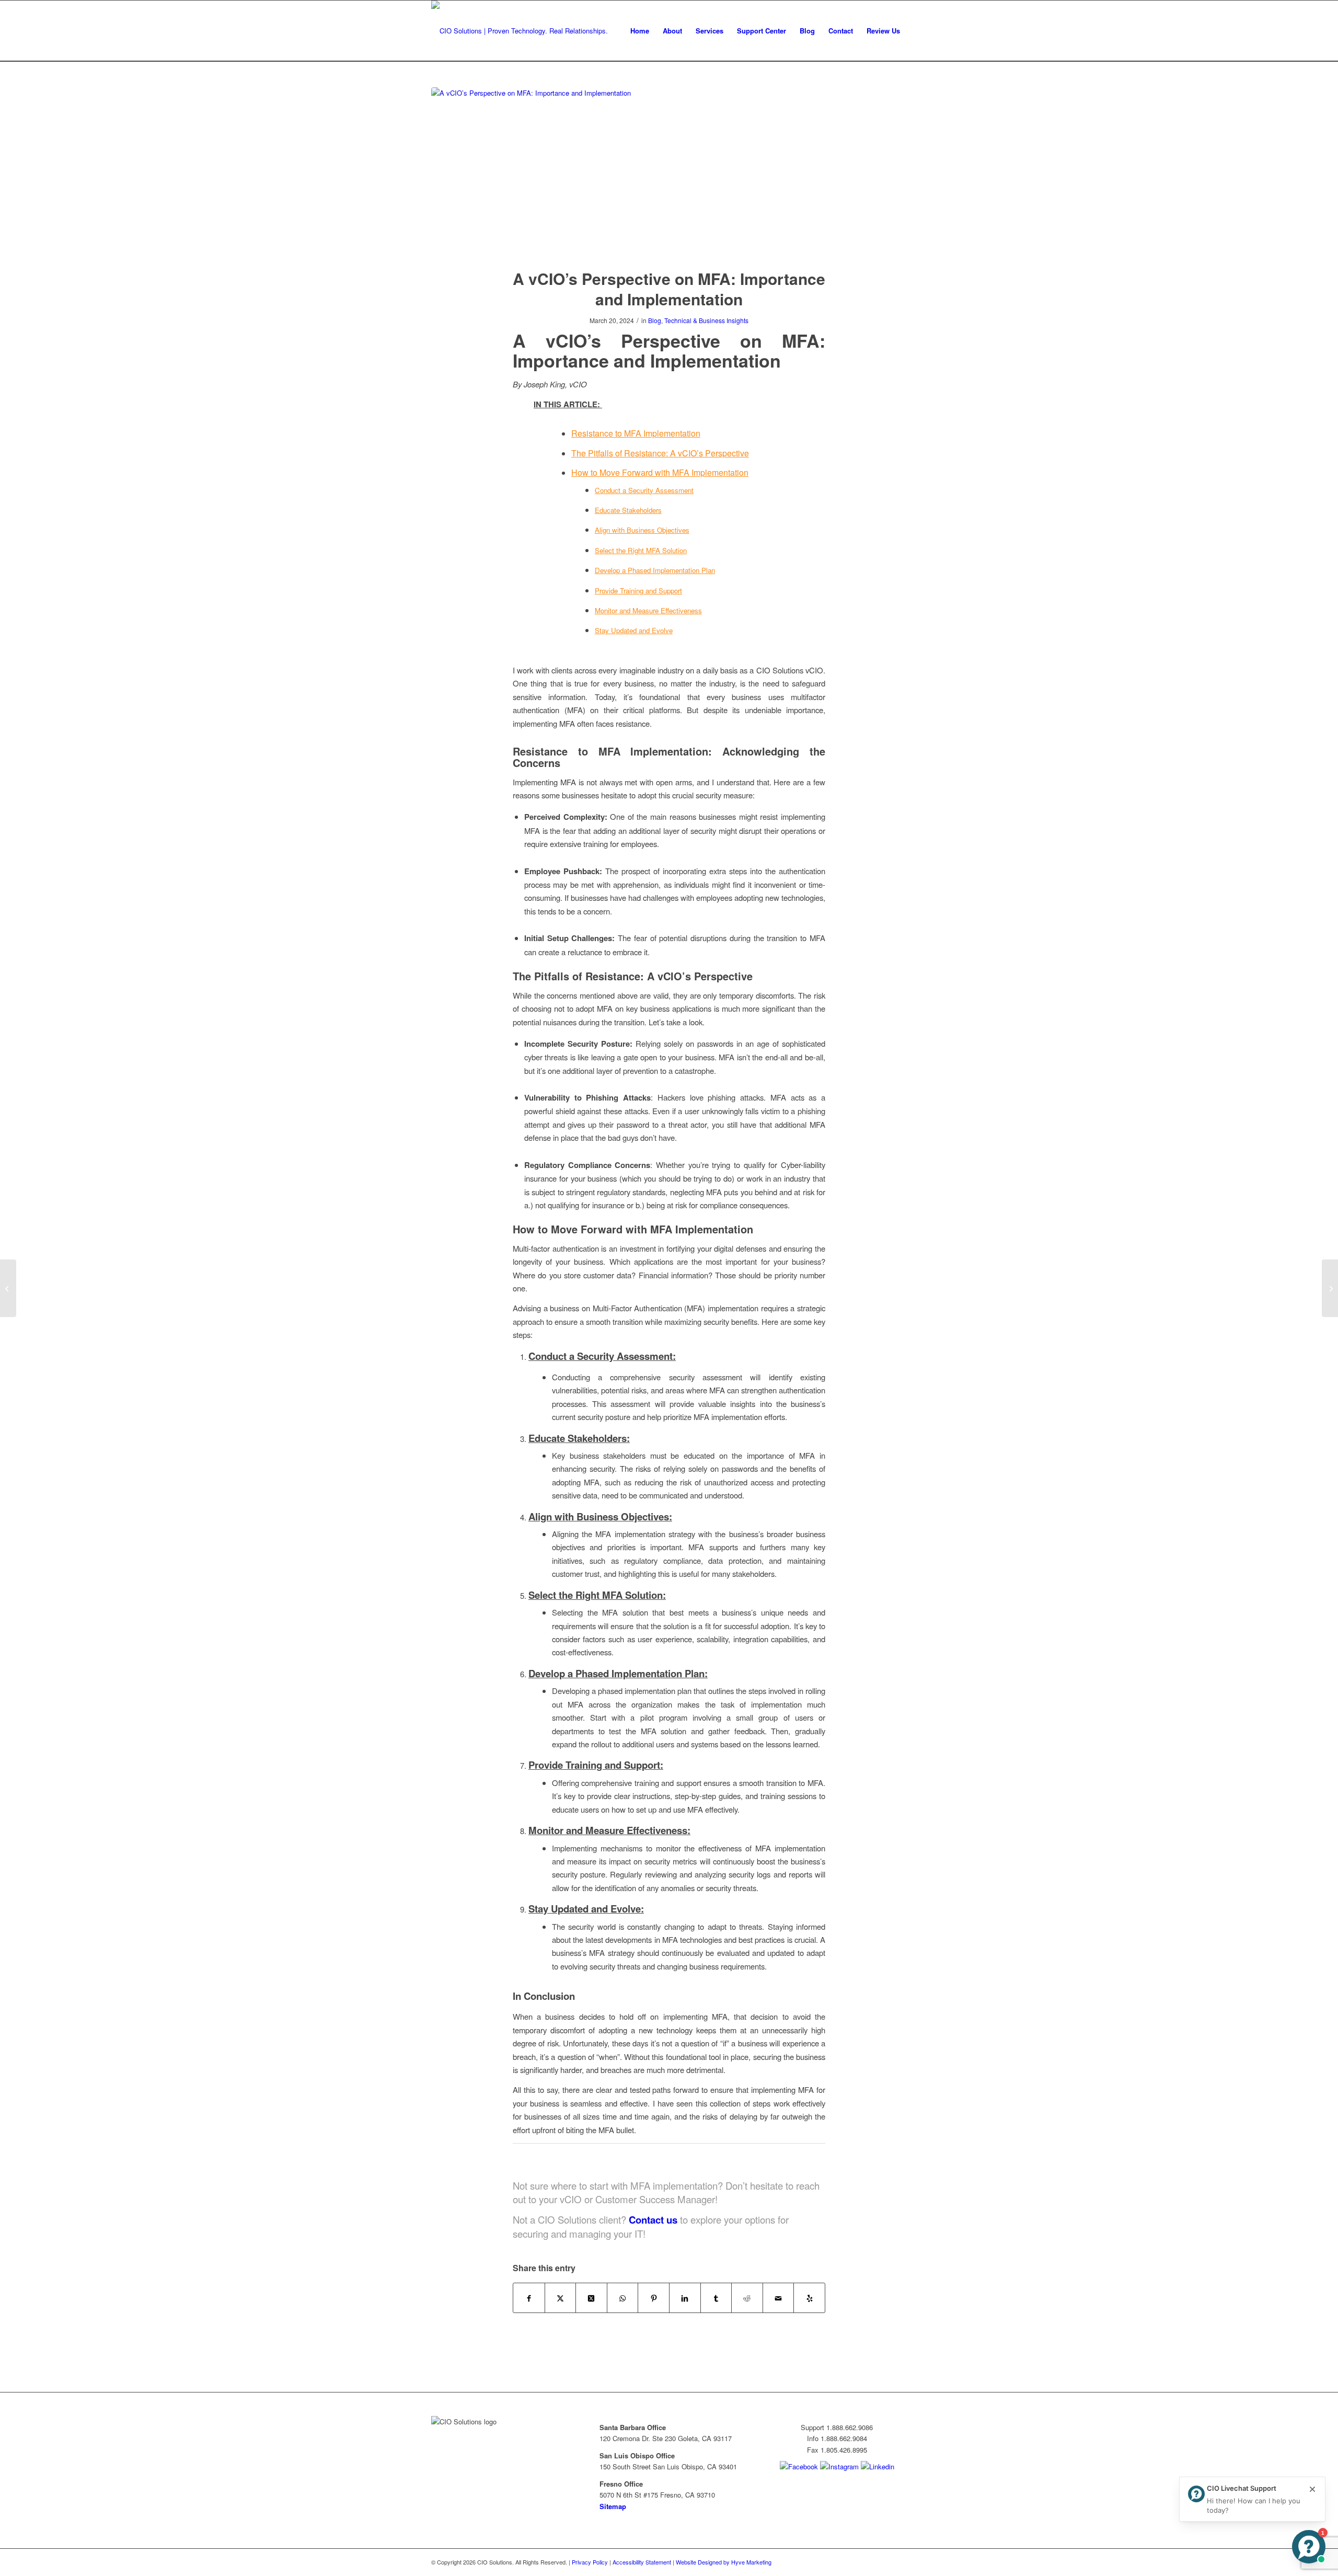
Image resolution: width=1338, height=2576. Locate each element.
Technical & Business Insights (706, 320)
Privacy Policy (590, 2562)
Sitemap (613, 2506)
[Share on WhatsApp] (623, 2298)
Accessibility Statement (642, 2562)
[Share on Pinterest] (654, 2298)
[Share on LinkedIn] (685, 2298)
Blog (655, 320)
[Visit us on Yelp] (809, 2298)
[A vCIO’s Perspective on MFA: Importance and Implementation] (669, 171)
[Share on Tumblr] (716, 2298)
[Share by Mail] (778, 2298)
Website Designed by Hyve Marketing (724, 2562)
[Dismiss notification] (1312, 2490)
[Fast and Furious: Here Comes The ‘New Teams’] (1330, 1288)
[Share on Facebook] (529, 2298)
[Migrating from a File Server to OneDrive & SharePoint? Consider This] (8, 1288)
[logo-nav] (520, 31)
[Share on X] (561, 2298)
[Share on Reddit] (747, 2298)
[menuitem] (640, 31)
